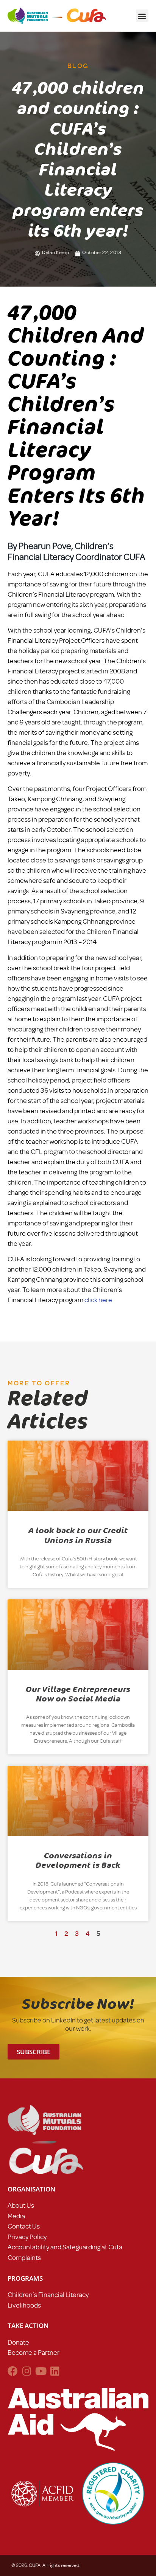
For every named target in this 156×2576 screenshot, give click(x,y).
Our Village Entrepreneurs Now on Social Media (78, 1694)
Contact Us (24, 2226)
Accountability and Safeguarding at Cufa (65, 2247)
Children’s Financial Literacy (48, 2295)
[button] (142, 16)
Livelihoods (24, 2305)
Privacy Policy (27, 2237)
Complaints (24, 2258)
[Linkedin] (55, 2371)
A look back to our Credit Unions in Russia (78, 1535)
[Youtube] (41, 2371)
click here (98, 1300)
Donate (18, 2342)
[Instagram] (27, 2371)
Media (16, 2216)
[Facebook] (13, 2371)
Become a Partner (34, 2353)
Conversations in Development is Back (78, 1860)
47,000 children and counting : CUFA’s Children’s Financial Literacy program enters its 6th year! (76, 416)
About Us (21, 2205)
